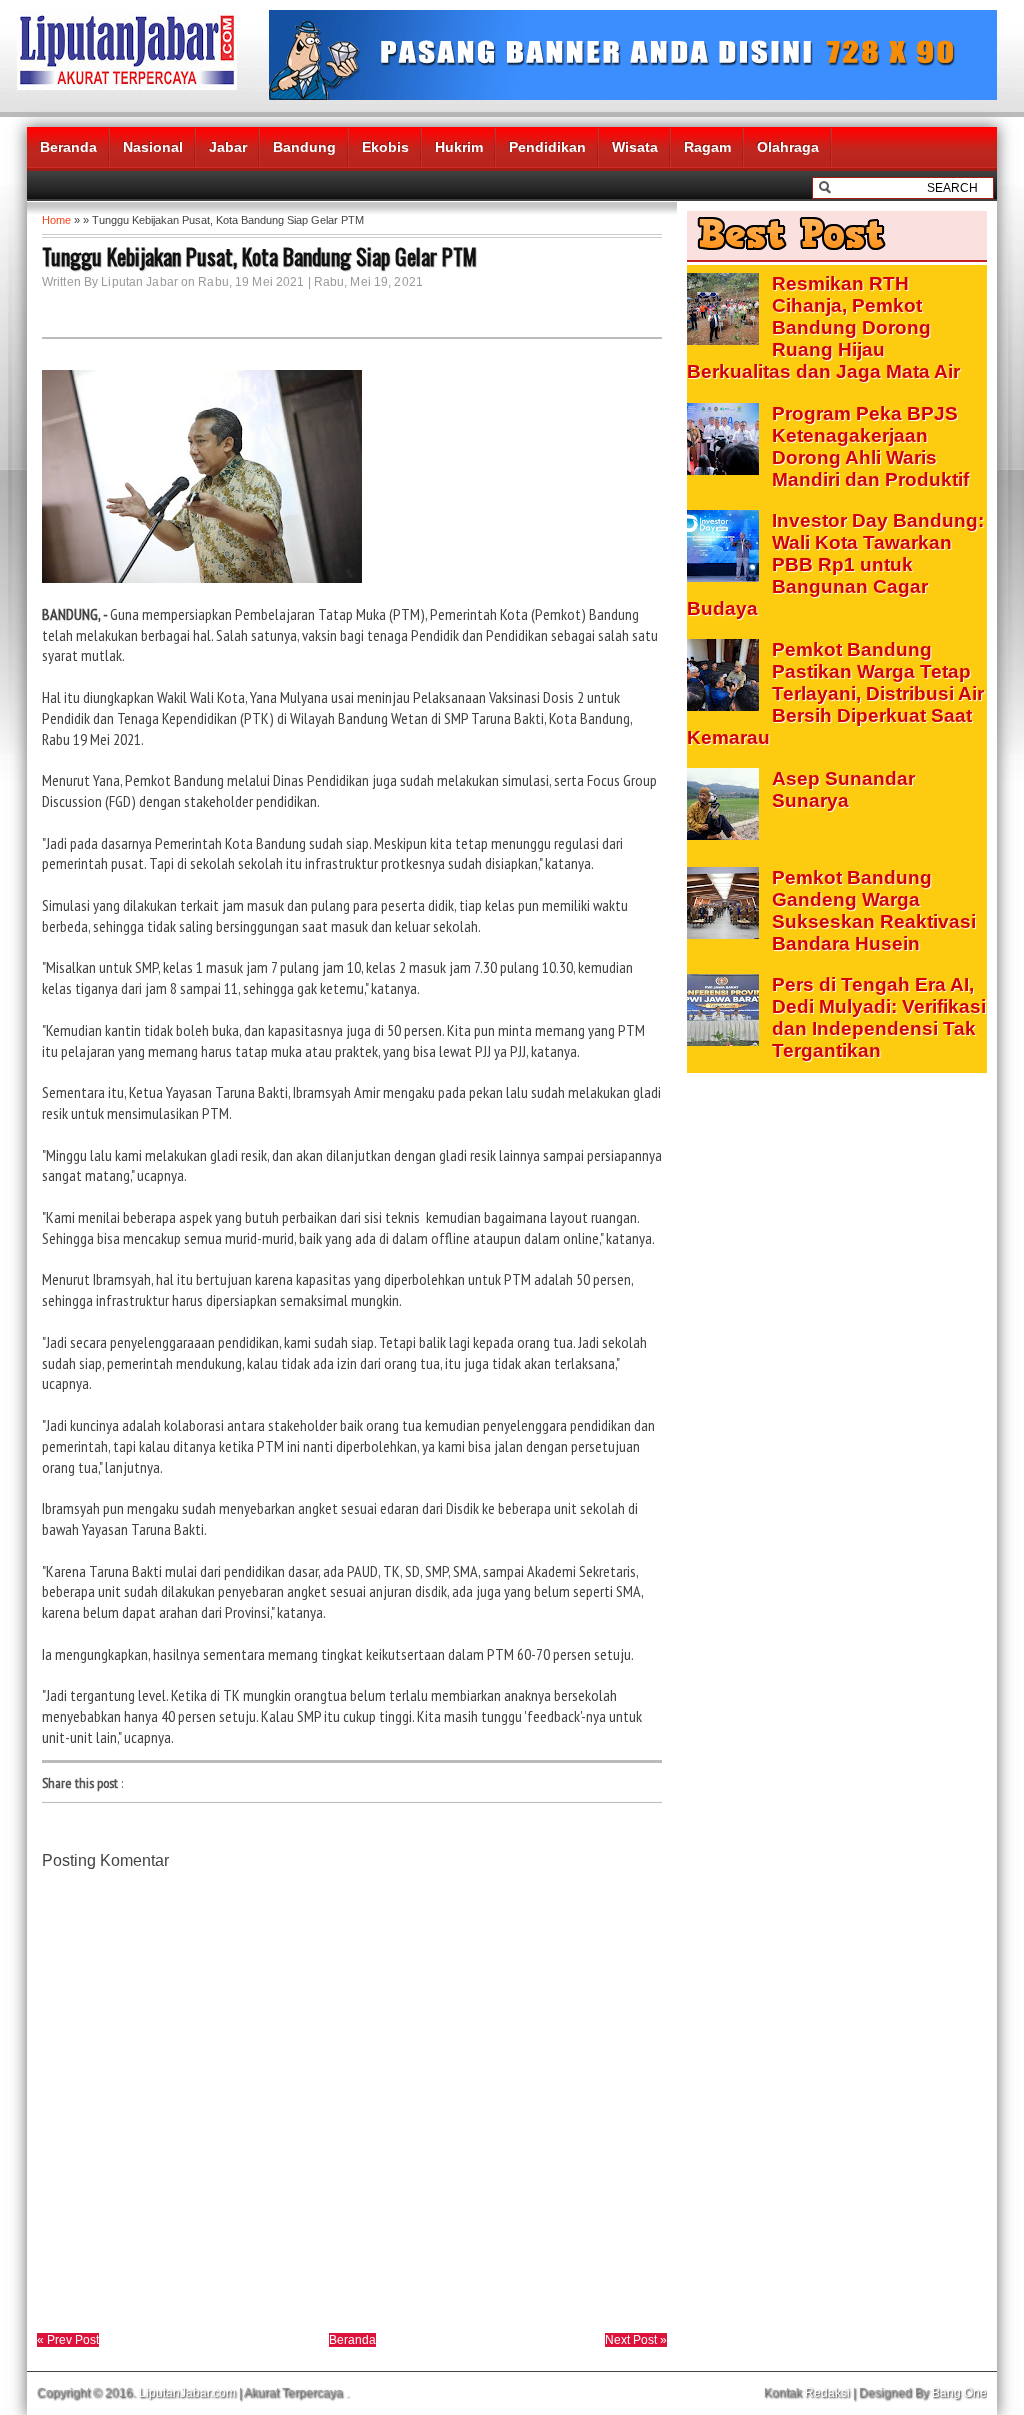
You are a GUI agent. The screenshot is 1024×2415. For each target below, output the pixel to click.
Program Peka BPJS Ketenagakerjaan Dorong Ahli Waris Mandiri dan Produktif (870, 446)
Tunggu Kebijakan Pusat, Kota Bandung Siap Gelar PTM (259, 256)
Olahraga (788, 147)
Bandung (304, 147)
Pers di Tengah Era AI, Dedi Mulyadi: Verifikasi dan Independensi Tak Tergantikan (879, 1017)
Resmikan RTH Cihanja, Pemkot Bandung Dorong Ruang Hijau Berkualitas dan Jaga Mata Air (823, 327)
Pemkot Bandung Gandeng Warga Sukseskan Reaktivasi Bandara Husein (874, 910)
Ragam (707, 147)
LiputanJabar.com (187, 2393)
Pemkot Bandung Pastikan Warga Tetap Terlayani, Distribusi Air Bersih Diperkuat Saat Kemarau (835, 693)
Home (56, 220)
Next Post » (636, 2340)
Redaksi (827, 2393)
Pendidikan (547, 147)
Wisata (635, 147)
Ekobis (385, 147)
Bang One (959, 2393)
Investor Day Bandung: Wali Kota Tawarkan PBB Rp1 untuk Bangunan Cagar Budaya (835, 564)
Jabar (228, 147)
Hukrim (459, 147)
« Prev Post (68, 2340)
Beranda (68, 147)
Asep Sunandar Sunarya (843, 789)
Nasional (153, 147)
